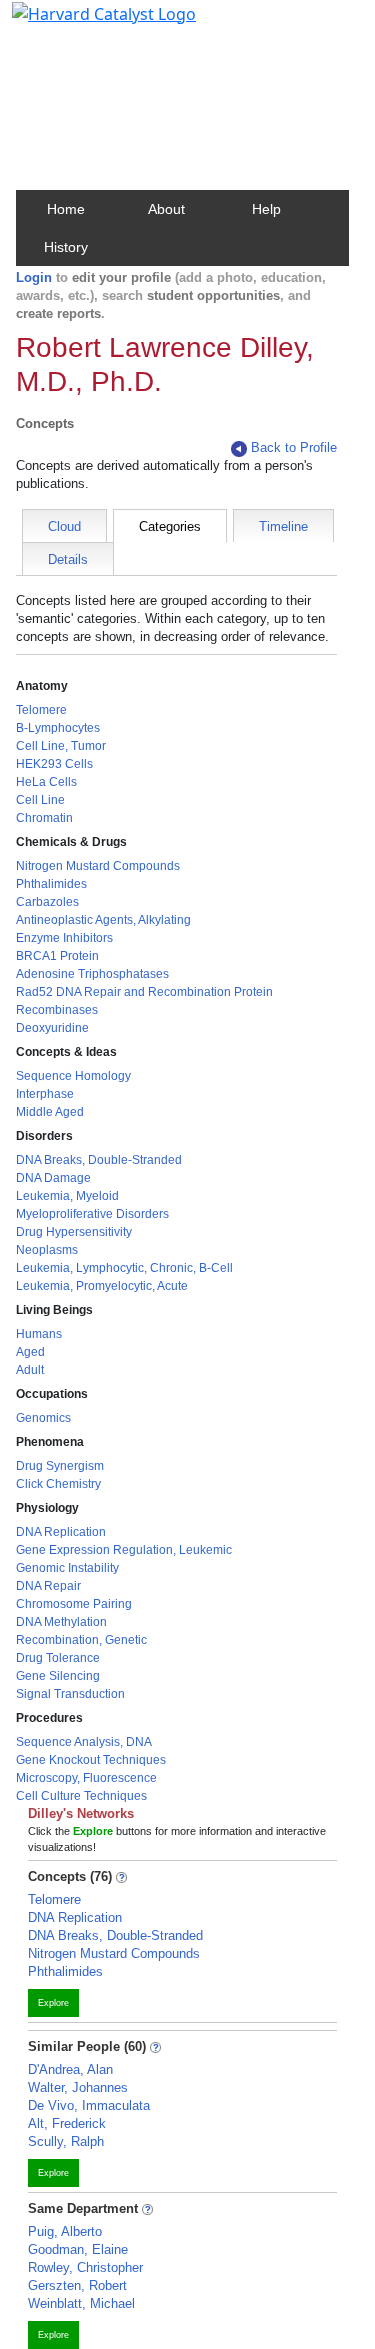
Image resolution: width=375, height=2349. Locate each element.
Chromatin (44, 818)
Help (266, 209)
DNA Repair (48, 1586)
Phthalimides (51, 884)
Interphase (45, 1094)
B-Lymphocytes (58, 728)
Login (34, 277)
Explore (53, 2003)
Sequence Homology (73, 1076)
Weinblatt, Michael (81, 2303)
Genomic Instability (67, 1568)
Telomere (41, 710)
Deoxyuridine (52, 1028)
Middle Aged (50, 1112)
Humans (39, 1334)
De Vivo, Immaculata (89, 2105)
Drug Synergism (60, 1466)
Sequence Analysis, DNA (84, 1742)
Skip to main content (83, 24)
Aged (30, 1352)
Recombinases (57, 1010)
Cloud (64, 526)
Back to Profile (294, 447)
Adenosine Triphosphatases (92, 974)
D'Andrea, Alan (70, 2069)
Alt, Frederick (67, 2123)
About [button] (166, 209)
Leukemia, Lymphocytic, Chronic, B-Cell (124, 1268)
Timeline (283, 526)
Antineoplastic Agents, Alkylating (103, 920)
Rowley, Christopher (85, 2267)
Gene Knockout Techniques (91, 1760)
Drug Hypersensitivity (74, 1232)
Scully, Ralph (66, 2141)
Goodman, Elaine (78, 2249)
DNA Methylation (61, 1622)
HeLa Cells (46, 782)
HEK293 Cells (54, 764)
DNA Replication (61, 1532)
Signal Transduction (70, 1694)
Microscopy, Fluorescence (86, 1778)
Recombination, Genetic (81, 1640)
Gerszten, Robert (77, 2285)
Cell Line (40, 800)
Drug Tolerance (58, 1658)
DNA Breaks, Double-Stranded (99, 1160)
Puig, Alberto (65, 2231)
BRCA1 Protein (57, 956)
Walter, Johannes (78, 2087)
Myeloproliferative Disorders (92, 1214)
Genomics (43, 1418)
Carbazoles (47, 902)
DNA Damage (53, 1178)
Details (68, 559)
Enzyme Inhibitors (64, 938)
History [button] (66, 247)
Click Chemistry (58, 1484)
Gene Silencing (58, 1676)
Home (66, 209)
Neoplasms (47, 1250)
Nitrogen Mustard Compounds (98, 866)
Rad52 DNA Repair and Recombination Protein (144, 992)
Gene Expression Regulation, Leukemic (124, 1550)
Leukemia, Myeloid (67, 1196)
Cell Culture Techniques (81, 1796)
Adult (30, 1370)
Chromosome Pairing (74, 1604)
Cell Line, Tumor (61, 746)
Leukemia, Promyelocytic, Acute (102, 1286)
